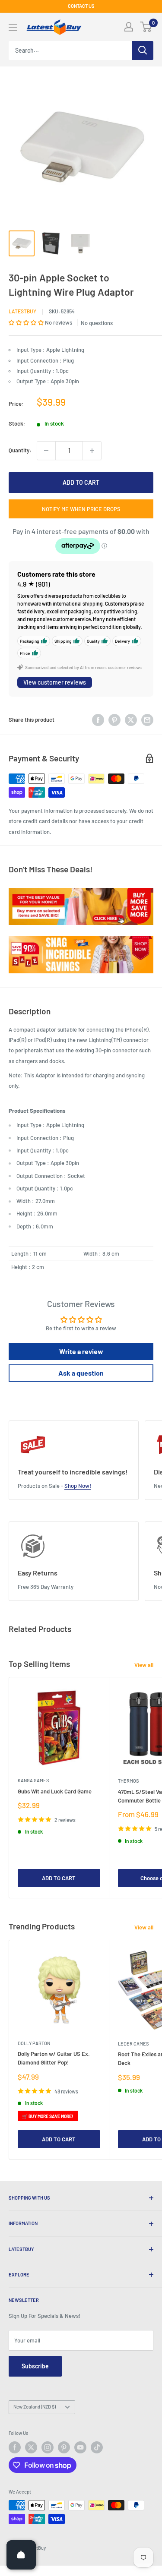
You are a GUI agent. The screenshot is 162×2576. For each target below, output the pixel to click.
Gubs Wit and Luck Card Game (55, 1791)
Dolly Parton (34, 2043)
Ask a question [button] (81, 1373)
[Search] (143, 51)
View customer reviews (55, 682)
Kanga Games (33, 1780)
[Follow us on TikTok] (97, 2447)
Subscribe (35, 2366)
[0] (146, 27)
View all (144, 1665)
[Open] (21, 2555)
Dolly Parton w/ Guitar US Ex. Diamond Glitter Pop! (54, 2058)
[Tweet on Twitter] (131, 720)
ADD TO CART (81, 482)
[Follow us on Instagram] (48, 2447)
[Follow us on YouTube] (80, 2447)
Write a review (81, 1351)
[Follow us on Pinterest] (64, 2447)
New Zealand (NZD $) (35, 2407)
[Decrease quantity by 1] (46, 451)
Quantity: (20, 450)
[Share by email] (147, 720)
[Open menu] (13, 27)
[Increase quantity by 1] (92, 451)
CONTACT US (81, 6)
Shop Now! (78, 1486)
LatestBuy (22, 311)
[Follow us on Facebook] (15, 2447)
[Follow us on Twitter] (31, 2447)
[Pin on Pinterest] (114, 720)
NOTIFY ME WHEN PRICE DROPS (81, 509)
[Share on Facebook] (98, 720)
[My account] (129, 27)
